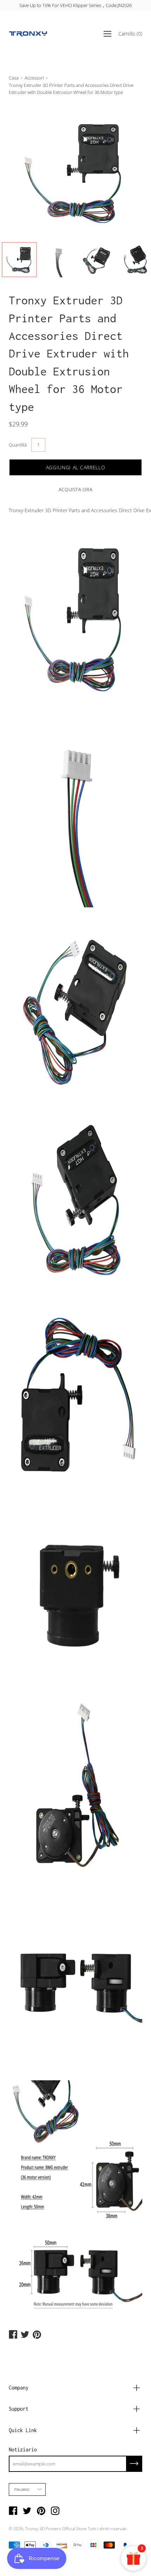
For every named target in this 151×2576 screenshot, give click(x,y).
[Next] (125, 172)
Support (19, 2409)
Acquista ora (76, 489)
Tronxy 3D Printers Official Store (56, 2529)
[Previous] (26, 172)
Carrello (130, 34)
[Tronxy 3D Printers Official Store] (28, 34)
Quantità (18, 445)
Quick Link (23, 2430)
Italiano (22, 2489)
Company (19, 2388)
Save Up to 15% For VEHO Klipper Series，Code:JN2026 (75, 5)
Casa (14, 78)
